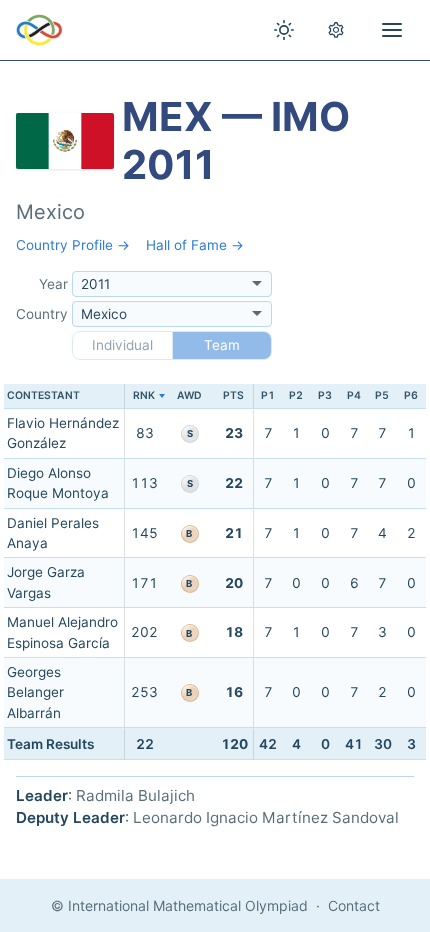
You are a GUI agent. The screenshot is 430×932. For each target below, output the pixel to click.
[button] (144, 396)
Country (42, 314)
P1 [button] (268, 395)
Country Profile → (73, 245)
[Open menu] (392, 30)
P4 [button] (354, 395)
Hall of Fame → (195, 245)
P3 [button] (325, 395)
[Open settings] (336, 30)
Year (53, 284)
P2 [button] (296, 395)
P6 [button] (411, 395)
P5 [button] (382, 395)
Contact (354, 905)
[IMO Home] (39, 30)
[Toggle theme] (284, 30)
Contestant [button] (43, 395)
